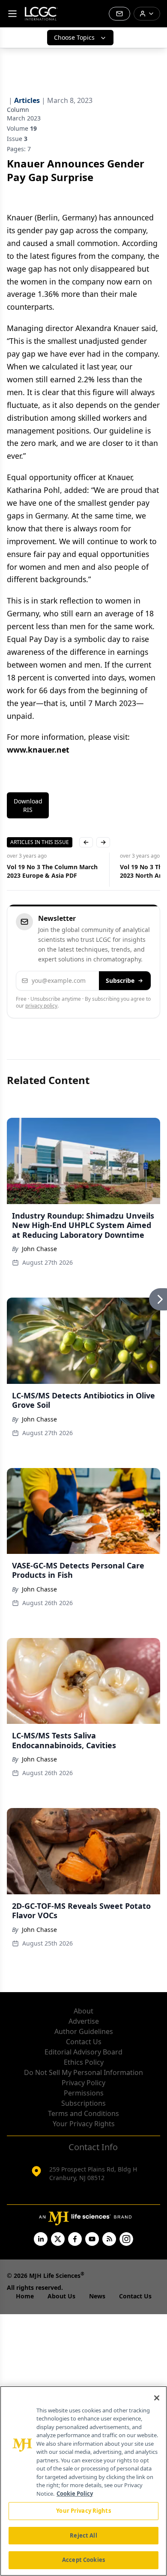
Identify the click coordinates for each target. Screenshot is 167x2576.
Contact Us (84, 2042)
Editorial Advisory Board (83, 2052)
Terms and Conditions (83, 2113)
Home (25, 2296)
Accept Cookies (83, 2560)
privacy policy (41, 1006)
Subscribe (120, 980)
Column (18, 110)
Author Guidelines (84, 2031)
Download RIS (28, 805)
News (97, 2296)
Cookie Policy (75, 2494)
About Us (61, 2296)
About (83, 2011)
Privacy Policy (83, 2083)
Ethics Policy (84, 2062)
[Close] (157, 2398)
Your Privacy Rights (84, 2124)
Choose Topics (74, 37)
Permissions (84, 2093)
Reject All (83, 2535)
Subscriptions (83, 2103)
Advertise (84, 2021)
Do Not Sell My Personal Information (83, 2072)
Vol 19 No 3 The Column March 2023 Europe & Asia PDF (52, 871)
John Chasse (39, 1249)
